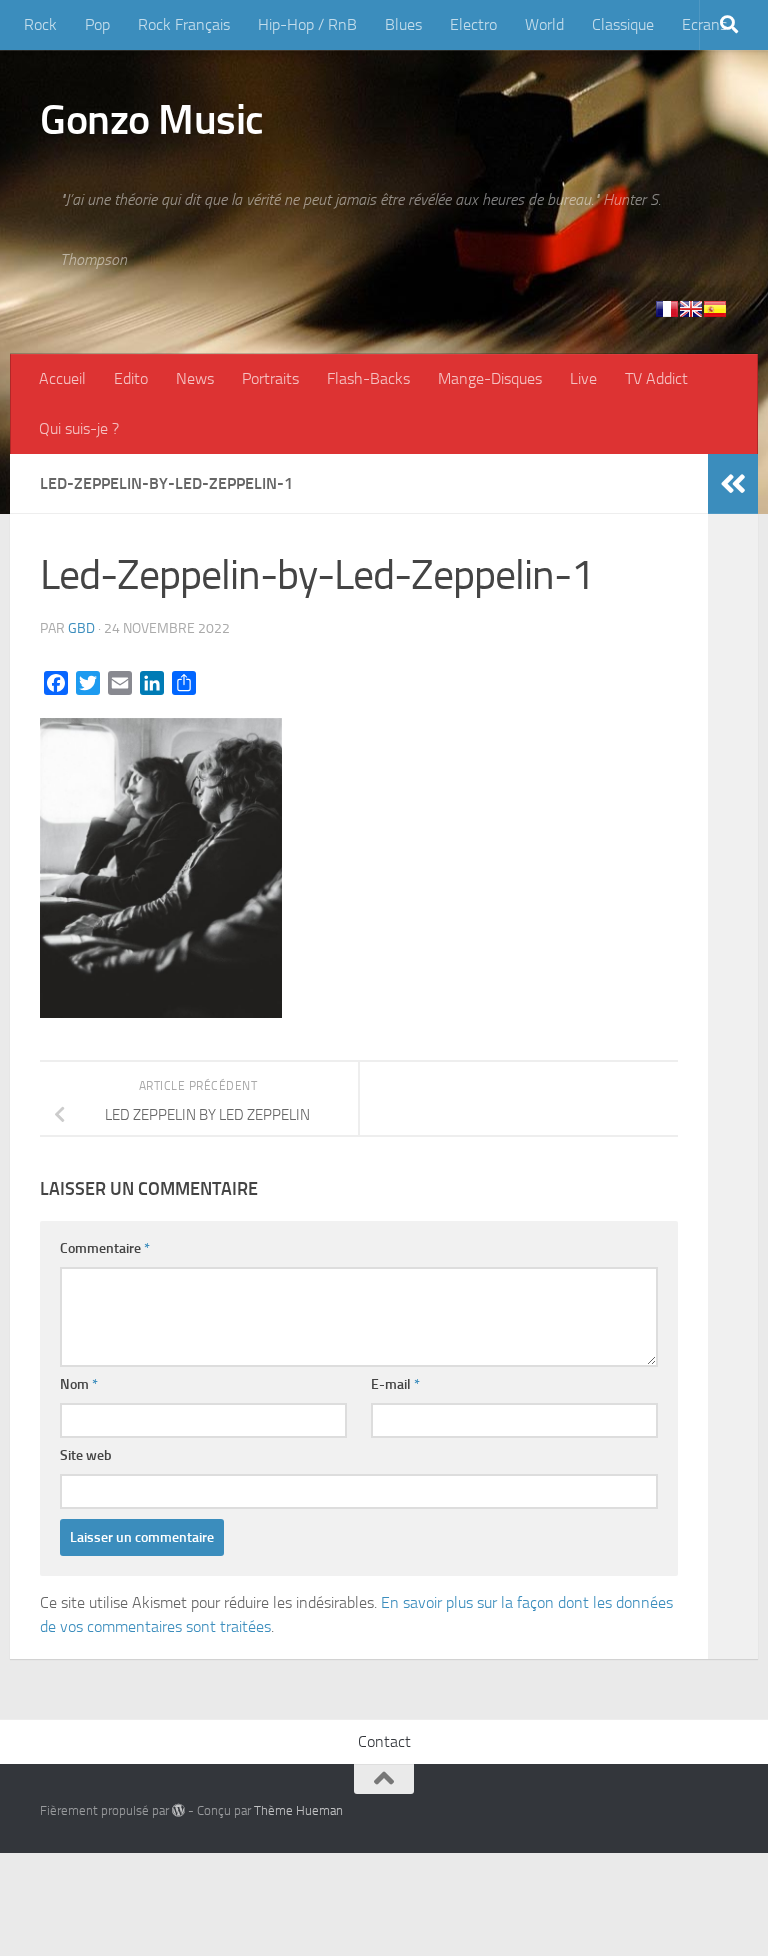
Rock (40, 24)
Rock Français (184, 24)
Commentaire (105, 1248)
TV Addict (656, 378)
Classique (623, 24)
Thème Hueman (298, 1810)
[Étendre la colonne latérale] (733, 484)
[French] (667, 309)
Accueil (62, 378)
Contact (384, 1741)
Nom (79, 1384)
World (544, 24)
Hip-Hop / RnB (307, 24)
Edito (131, 378)
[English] (691, 309)
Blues (403, 24)
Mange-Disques (490, 378)
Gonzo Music (152, 120)
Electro (473, 24)
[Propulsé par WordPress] (178, 1810)
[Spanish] (715, 309)
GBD (81, 628)
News (195, 378)
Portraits (270, 378)
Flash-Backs (368, 378)
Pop (97, 24)
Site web (86, 1455)
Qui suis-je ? (79, 428)
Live (583, 378)
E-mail (395, 1384)
